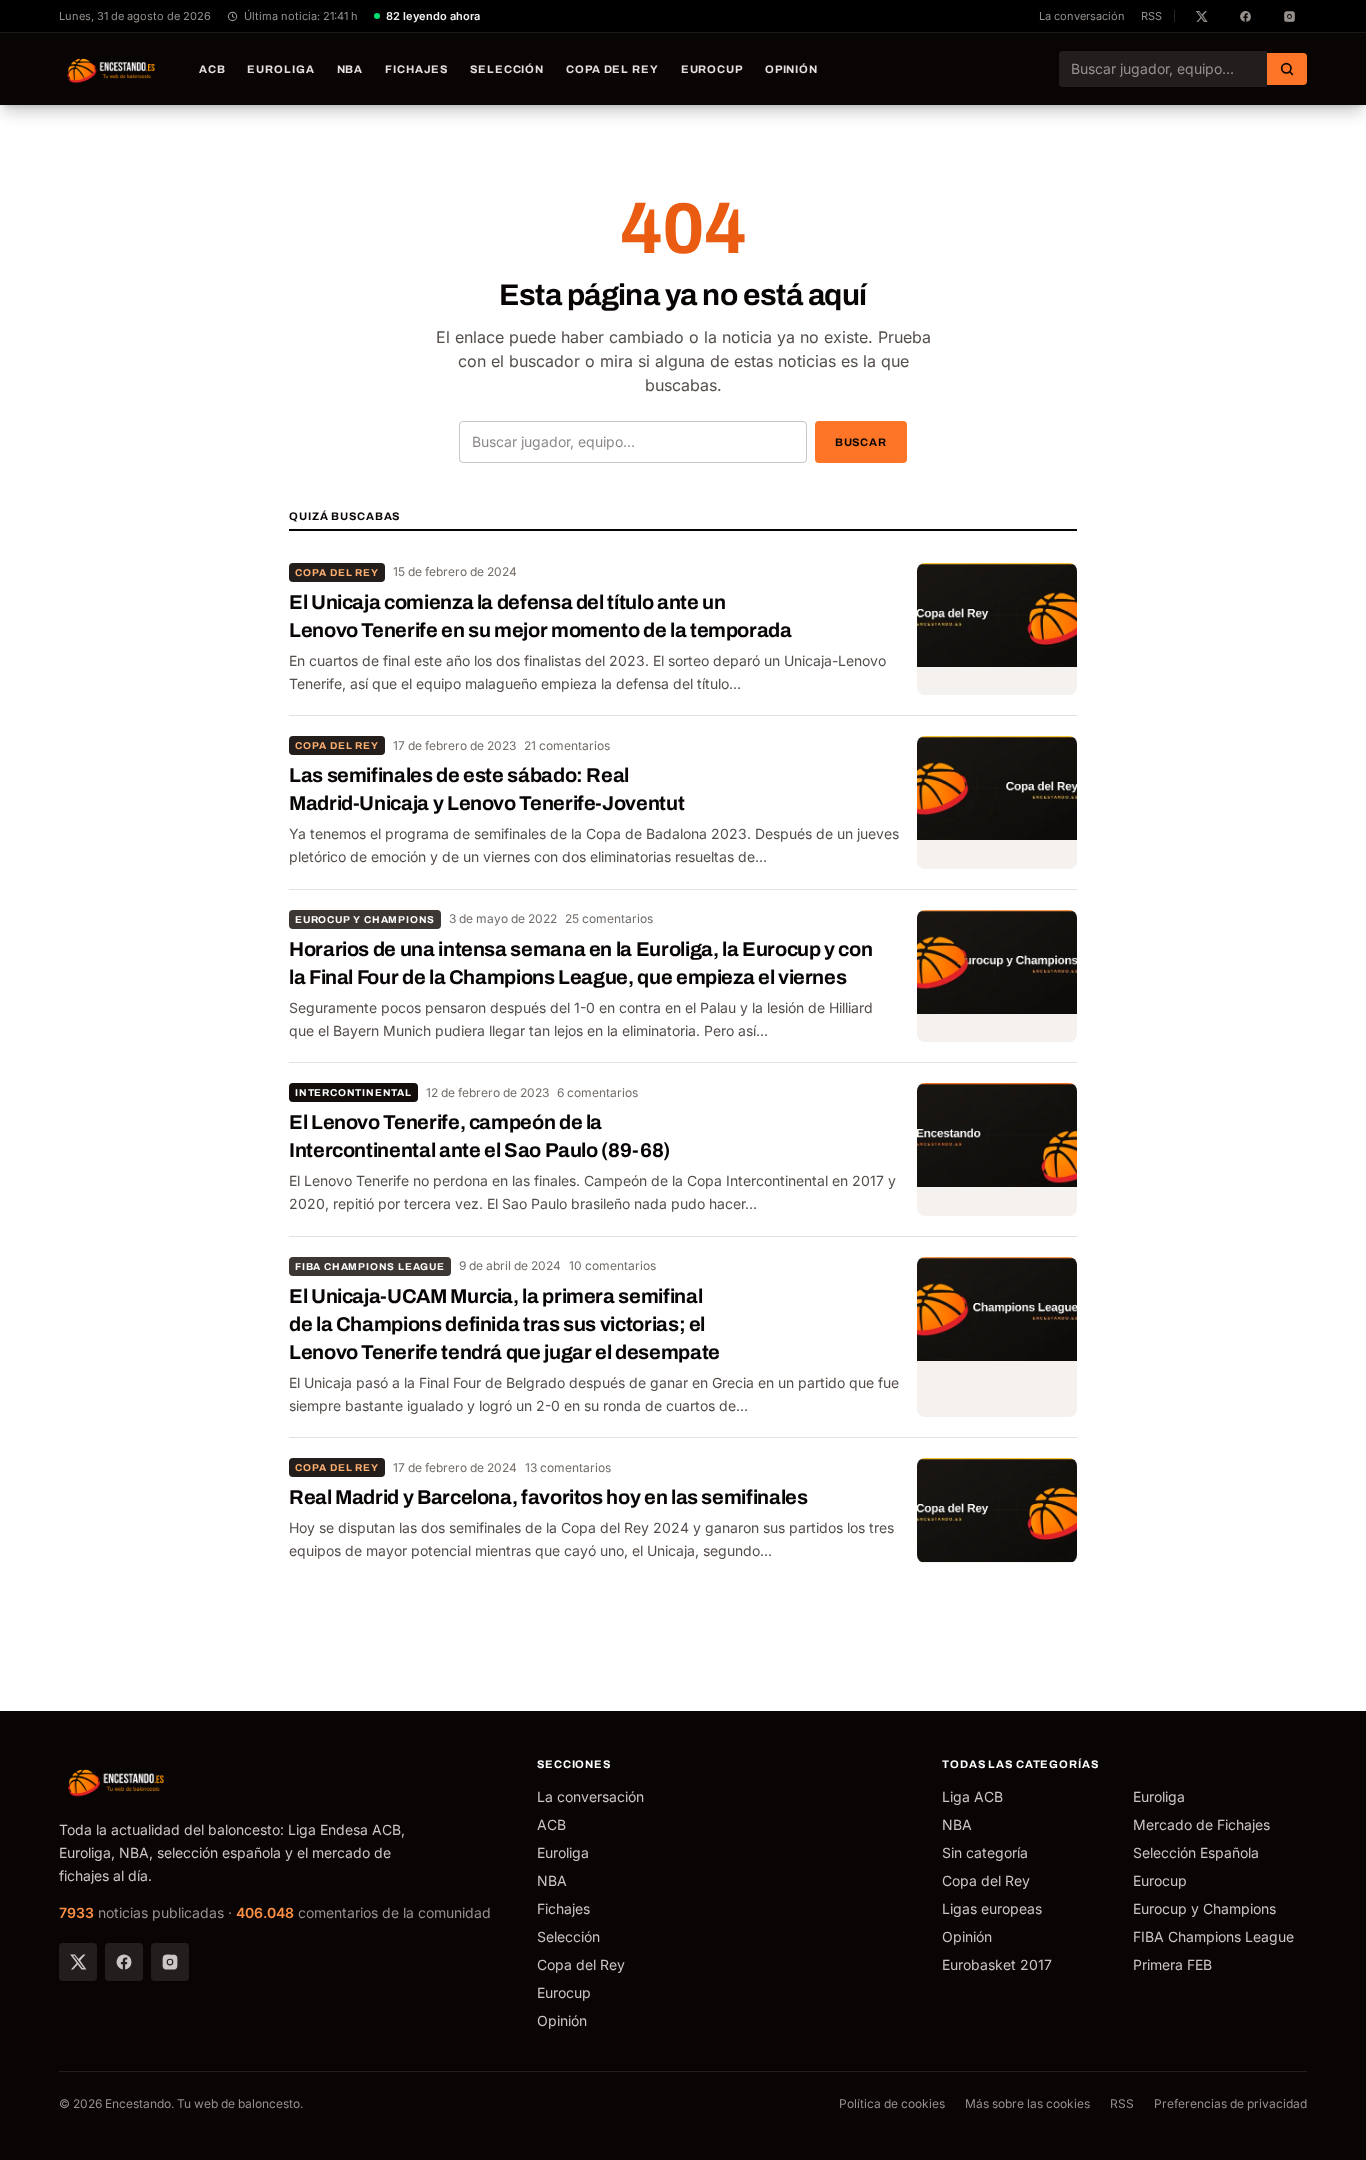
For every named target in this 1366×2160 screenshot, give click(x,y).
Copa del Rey (612, 69)
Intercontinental (353, 1092)
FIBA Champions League (370, 1266)
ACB (212, 69)
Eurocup (712, 69)
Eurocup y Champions (365, 919)
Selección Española (1196, 1852)
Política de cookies (892, 2103)
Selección (507, 69)
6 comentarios (597, 1092)
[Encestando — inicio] (112, 69)
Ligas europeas (992, 1908)
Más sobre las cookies (1027, 2103)
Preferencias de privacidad (1230, 2103)
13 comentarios (568, 1467)
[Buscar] (1287, 69)
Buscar (861, 442)
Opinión (791, 69)
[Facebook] (124, 1962)
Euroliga (280, 69)
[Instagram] (170, 1962)
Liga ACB (972, 1796)
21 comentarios (567, 745)
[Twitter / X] (78, 1962)
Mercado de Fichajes (1201, 1824)
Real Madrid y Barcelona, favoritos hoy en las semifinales (548, 1497)
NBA (350, 69)
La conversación (1082, 16)
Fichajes (416, 69)
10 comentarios (612, 1265)
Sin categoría (985, 1852)
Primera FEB (1172, 1964)
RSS (1151, 16)
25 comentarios (609, 918)
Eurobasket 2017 (997, 1964)
